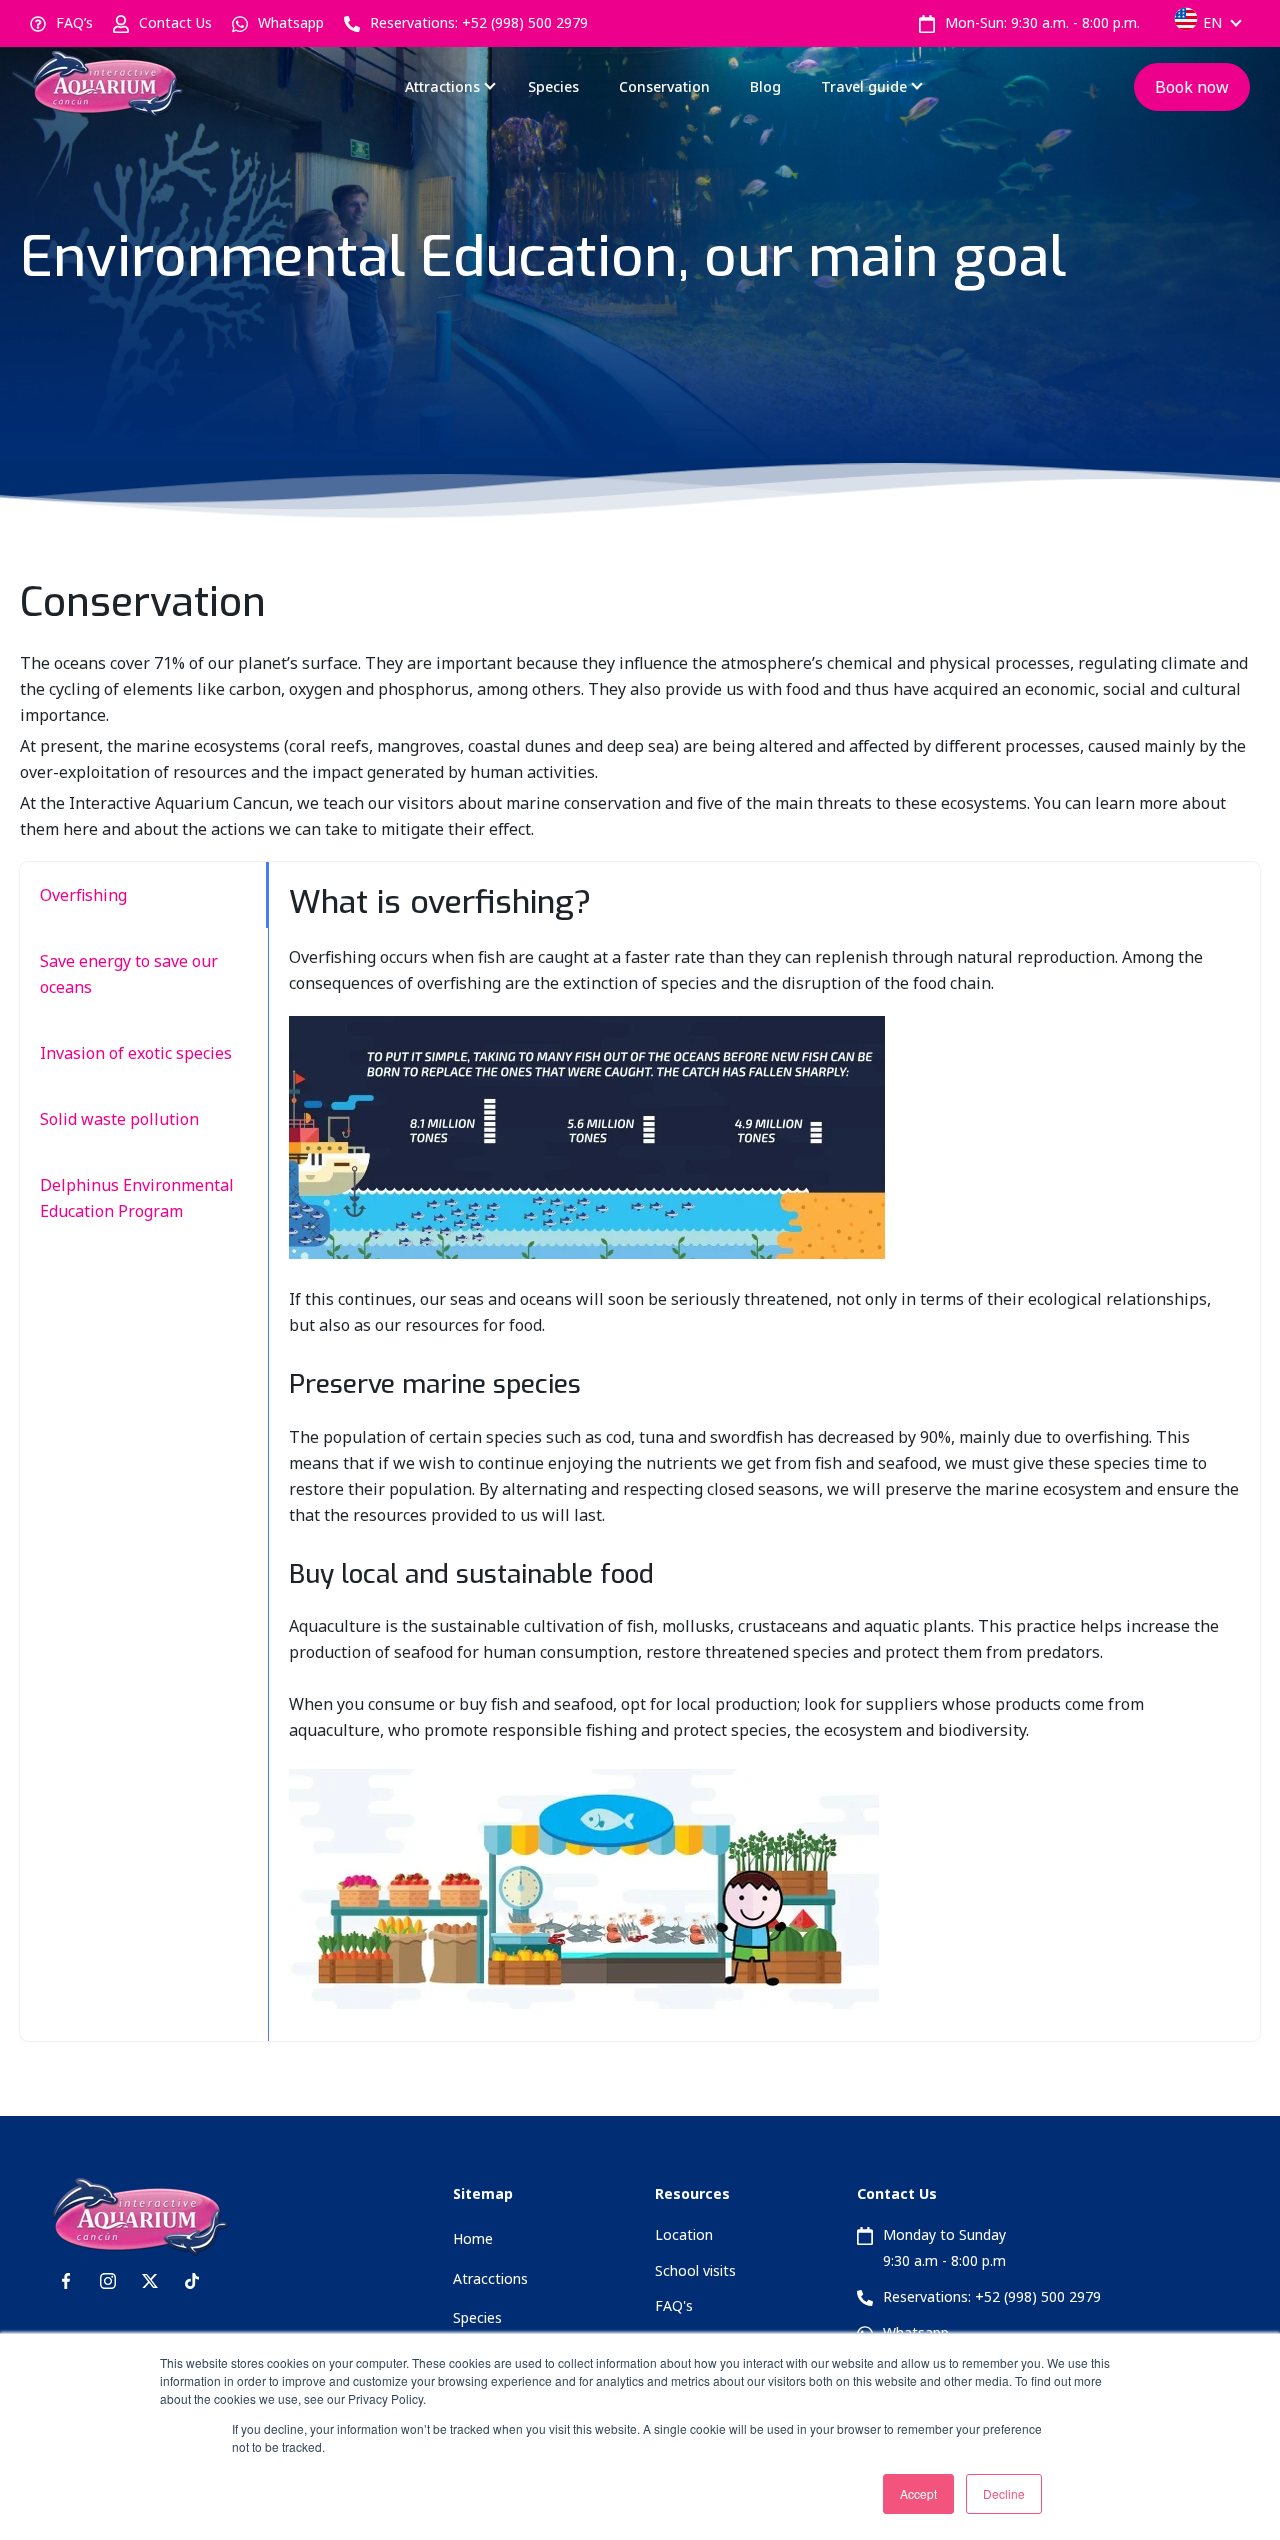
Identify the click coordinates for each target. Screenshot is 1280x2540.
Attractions (442, 86)
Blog (765, 86)
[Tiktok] (192, 2281)
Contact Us (175, 22)
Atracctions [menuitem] (490, 2278)
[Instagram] (108, 2281)
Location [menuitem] (684, 2234)
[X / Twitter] (150, 2281)
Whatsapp (291, 22)
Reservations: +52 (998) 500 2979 (479, 22)
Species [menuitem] (477, 2317)
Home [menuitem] (473, 2238)
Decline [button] (1004, 2493)
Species (553, 86)
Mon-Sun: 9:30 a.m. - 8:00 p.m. (1042, 22)
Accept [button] (918, 2493)
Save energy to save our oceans (129, 974)
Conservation (664, 86)
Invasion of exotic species (136, 1053)
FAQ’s (74, 22)
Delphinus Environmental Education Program (137, 1198)
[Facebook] (66, 2281)
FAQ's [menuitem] (674, 2305)
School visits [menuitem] (695, 2270)
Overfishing (83, 895)
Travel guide (864, 86)
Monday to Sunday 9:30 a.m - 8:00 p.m (944, 2247)
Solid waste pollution (119, 1119)
